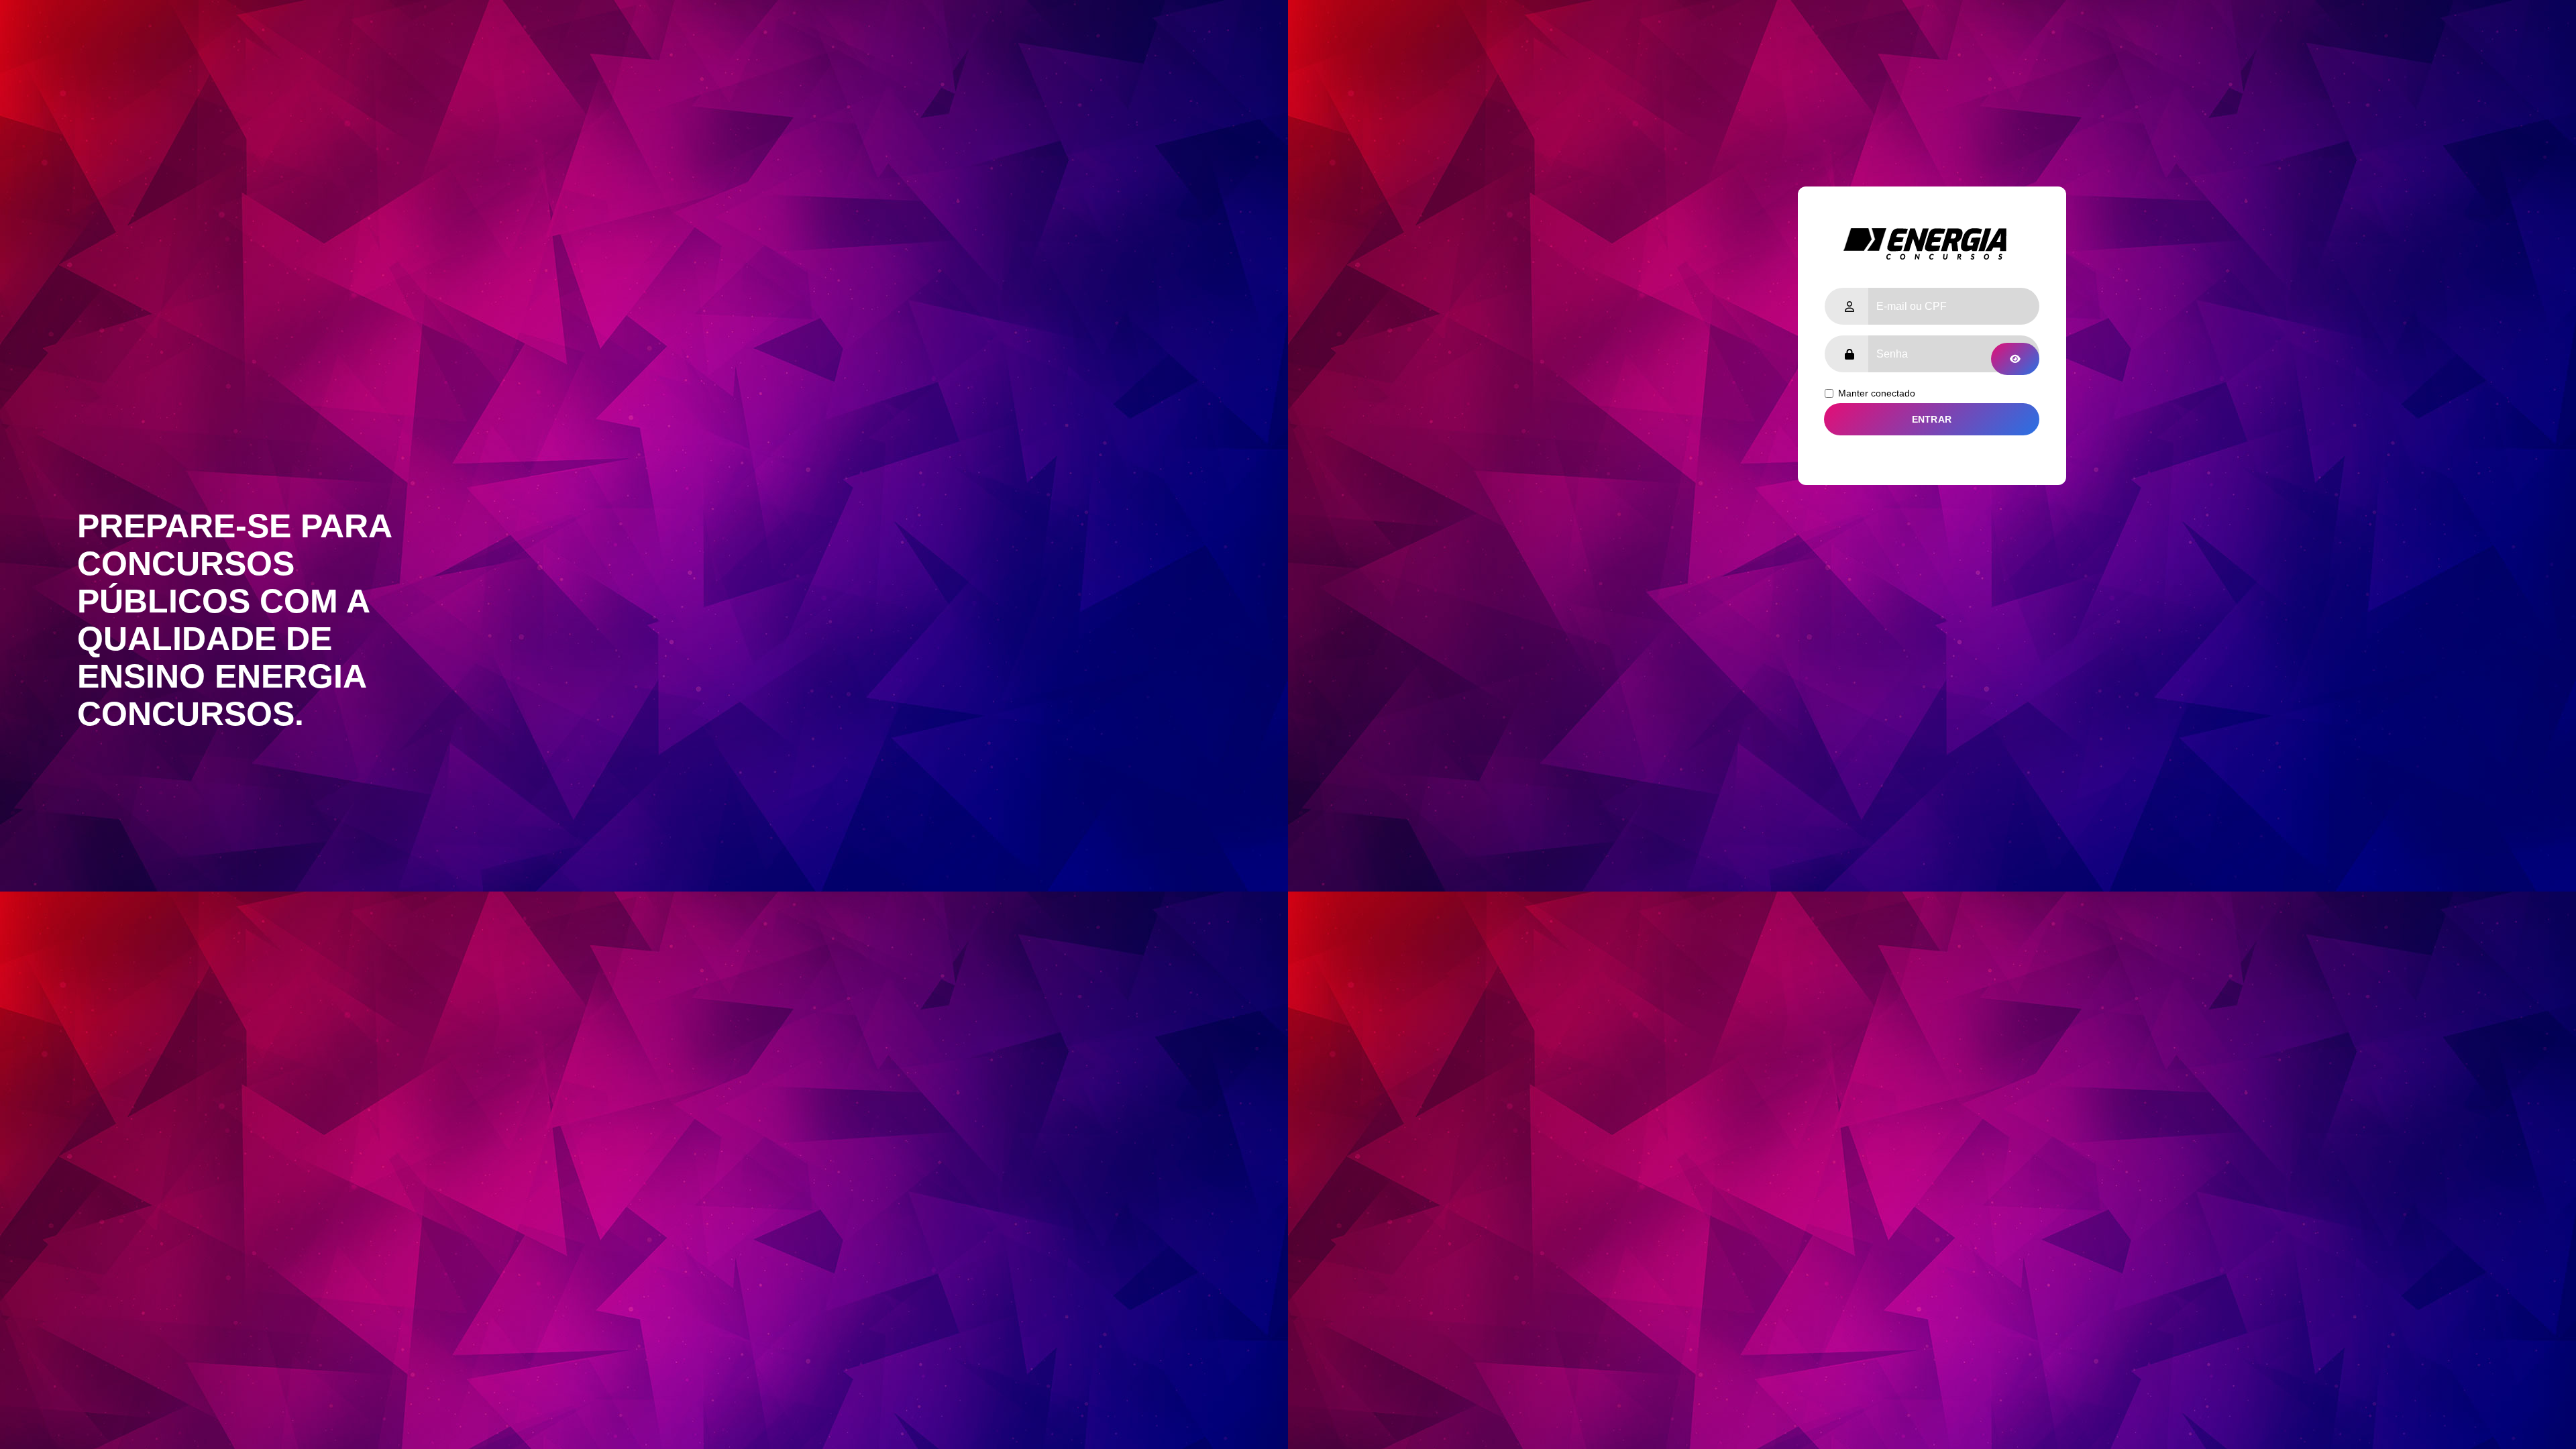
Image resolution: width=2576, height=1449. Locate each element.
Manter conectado (1877, 393)
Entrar (1932, 419)
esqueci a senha (2004, 462)
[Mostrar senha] (2015, 359)
